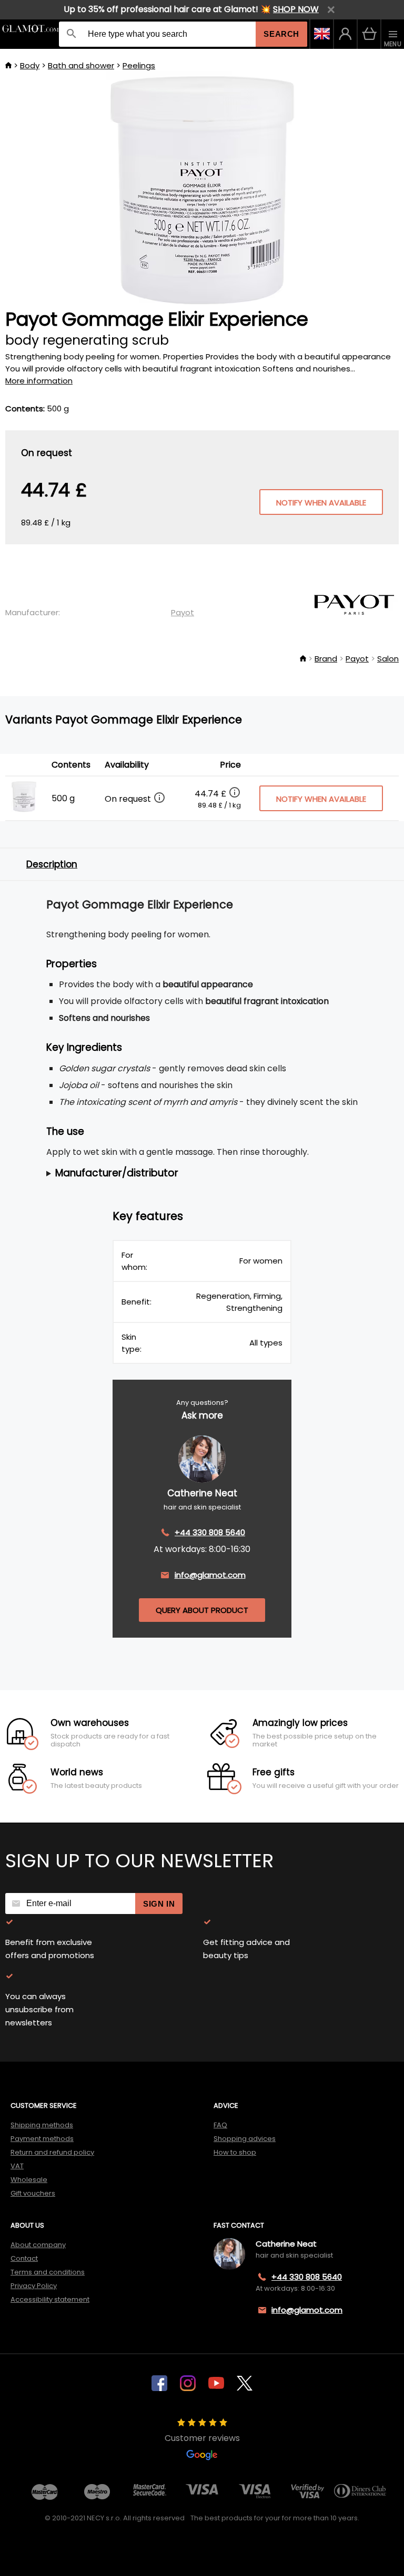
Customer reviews (202, 2438)
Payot (183, 612)
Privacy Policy (34, 2286)
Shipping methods (42, 2125)
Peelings (139, 65)
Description (52, 864)
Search (281, 34)
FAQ (220, 2125)
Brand (326, 659)
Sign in (159, 1904)
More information (39, 381)
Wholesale (29, 2180)
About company (38, 2245)
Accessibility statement (50, 2299)
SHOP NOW (296, 9)
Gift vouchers (33, 2193)
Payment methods (42, 2139)
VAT (17, 2166)
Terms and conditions (48, 2272)
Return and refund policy (52, 2152)
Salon (388, 659)
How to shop (235, 2152)
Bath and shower (81, 65)
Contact (24, 2258)
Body (30, 65)
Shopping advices (245, 2139)
